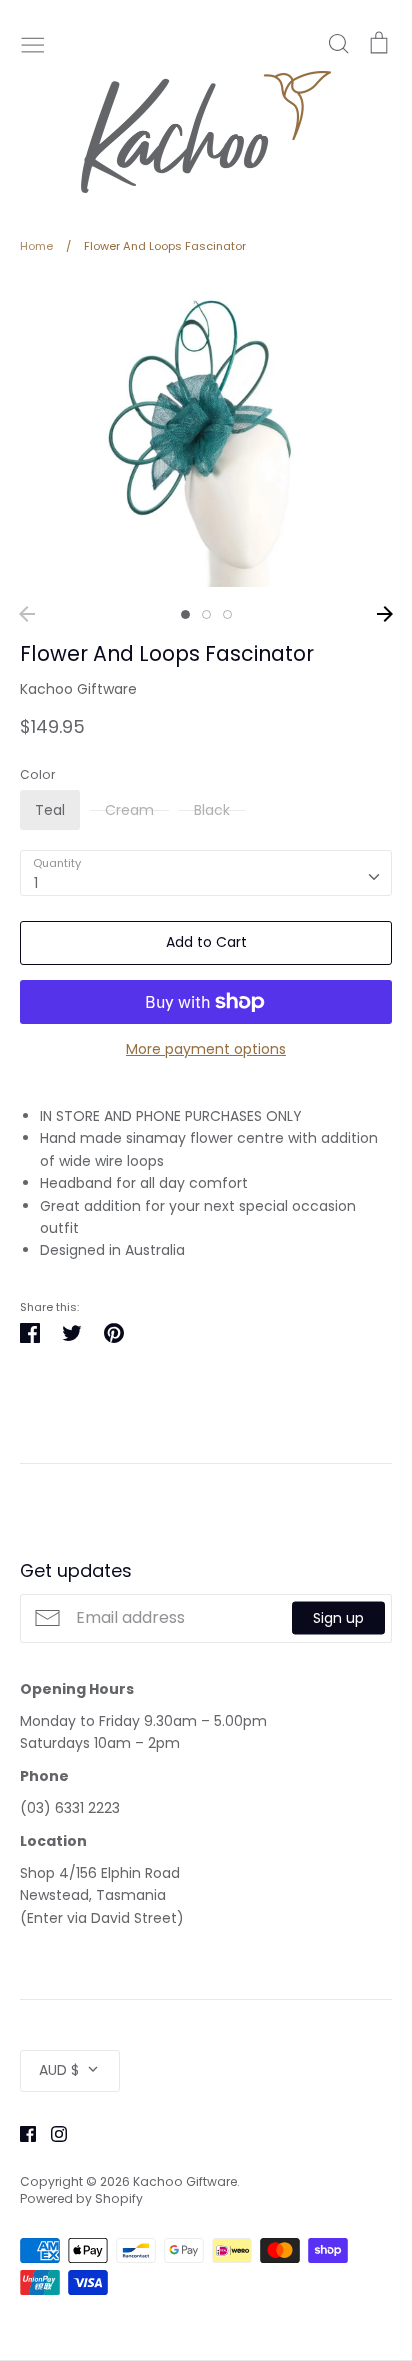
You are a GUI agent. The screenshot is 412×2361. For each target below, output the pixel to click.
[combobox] (206, 873)
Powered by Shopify (81, 2198)
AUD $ (59, 2070)
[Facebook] (20, 2133)
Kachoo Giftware (78, 689)
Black (212, 810)
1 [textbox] (36, 883)
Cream (129, 810)
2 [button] (206, 614)
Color (37, 775)
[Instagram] (51, 2133)
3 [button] (227, 614)
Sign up (338, 1618)
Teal (50, 810)
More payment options (206, 1049)
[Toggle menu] (33, 43)
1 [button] (185, 614)
